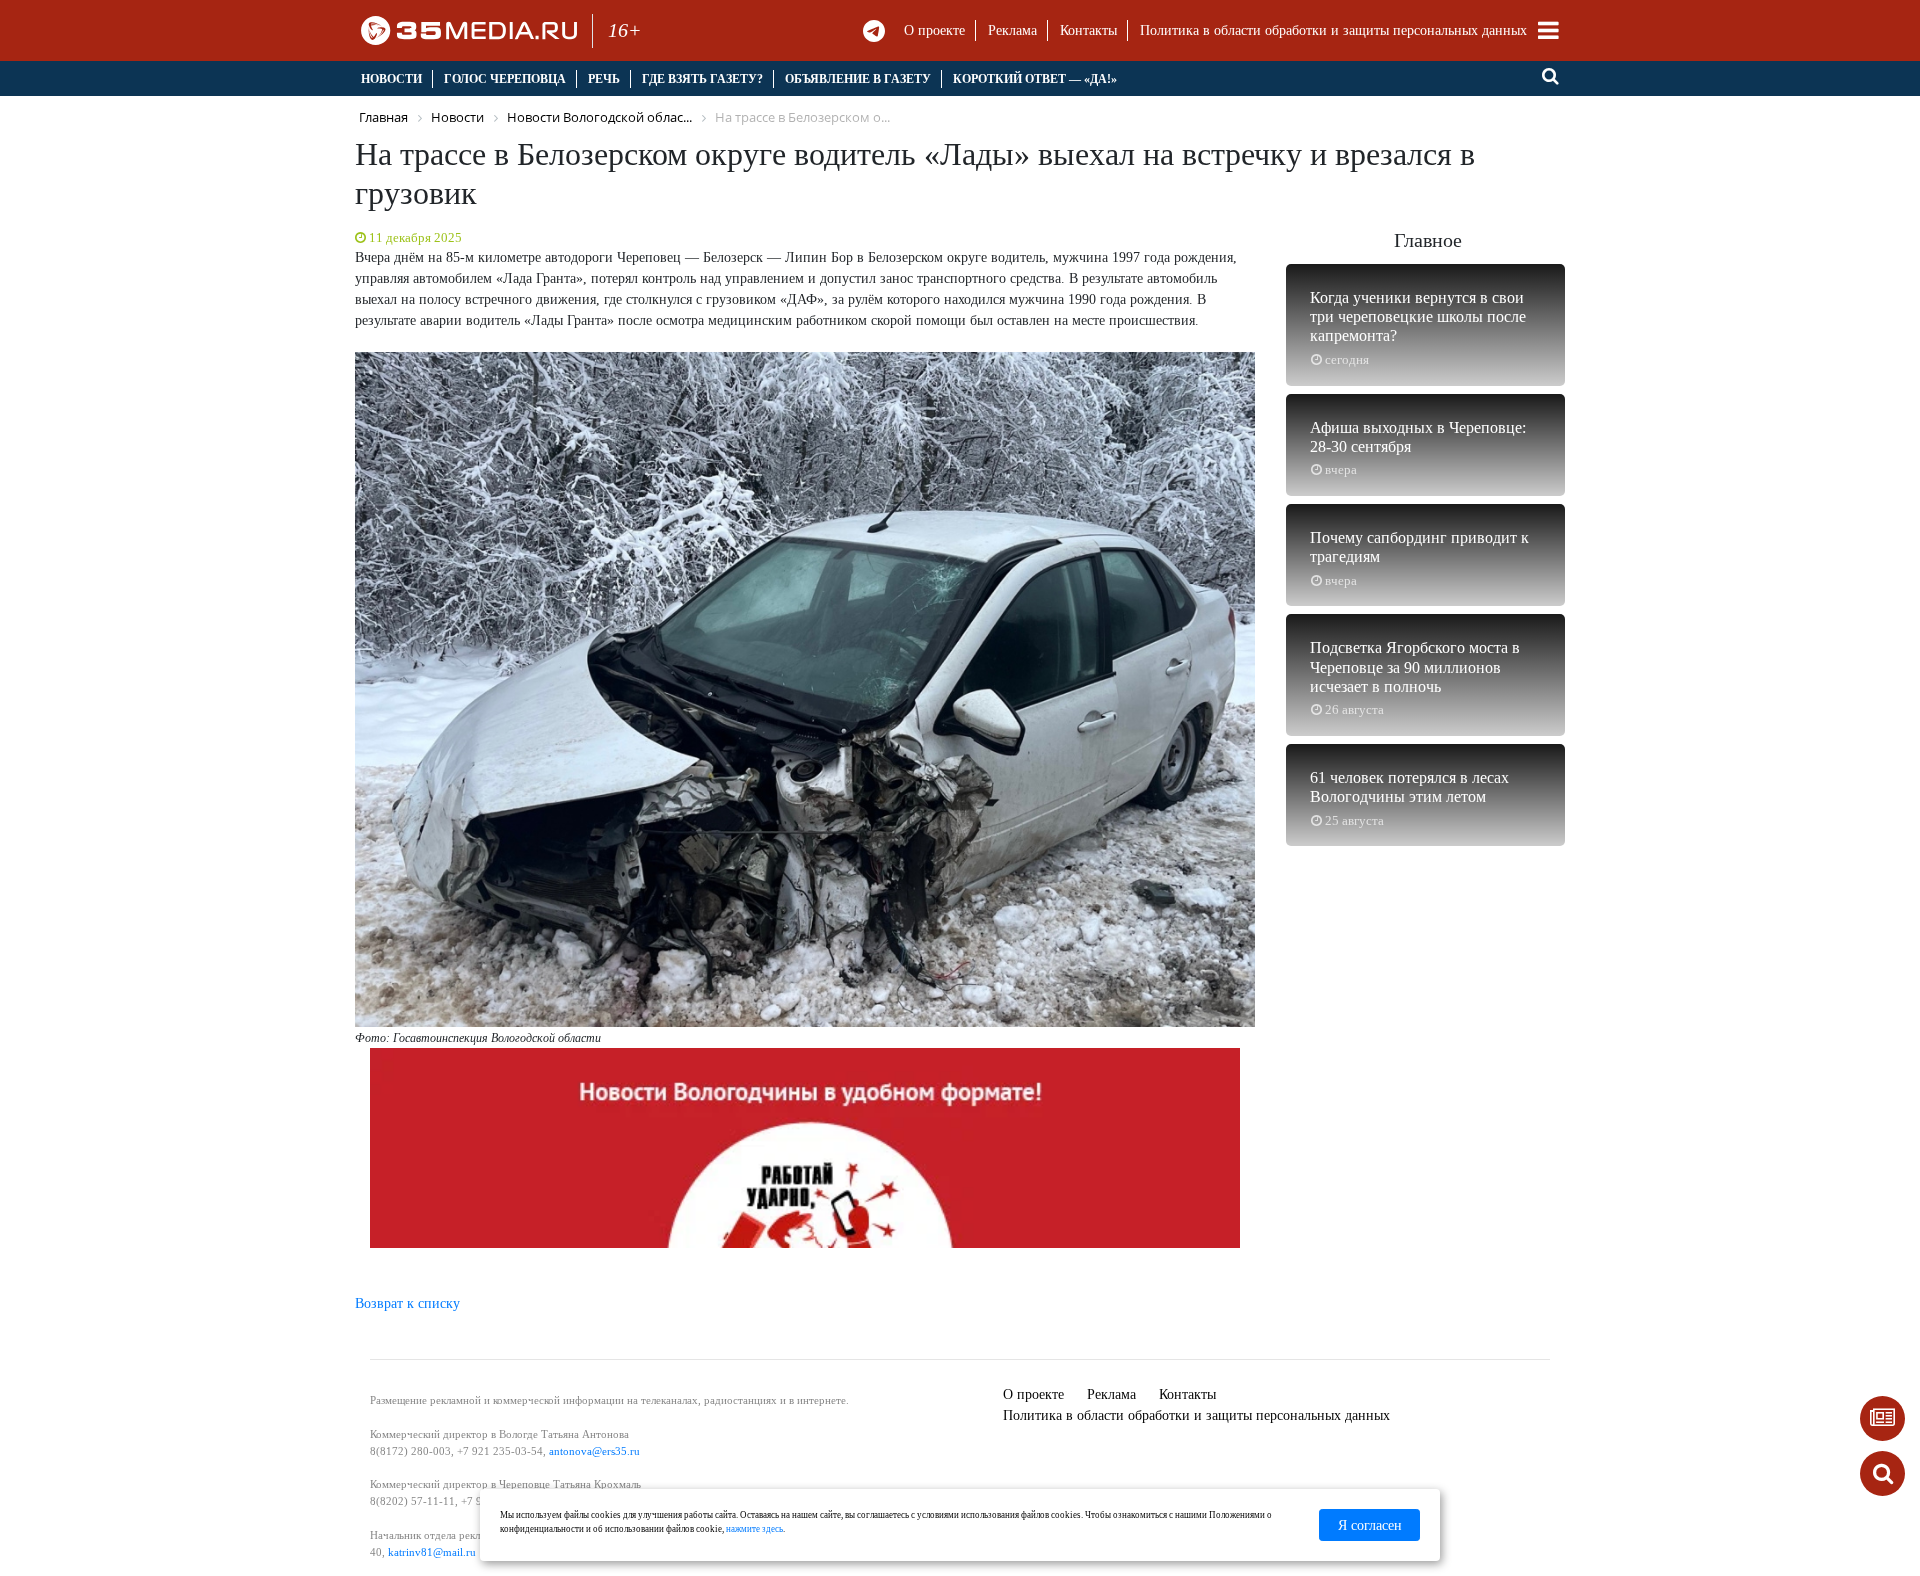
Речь (604, 79)
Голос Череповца (505, 79)
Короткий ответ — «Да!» (1035, 79)
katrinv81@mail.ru (432, 1552)
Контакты (1088, 30)
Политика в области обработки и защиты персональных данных (1333, 30)
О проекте (934, 30)
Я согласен (1370, 1525)
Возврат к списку (407, 1303)
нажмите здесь (754, 1529)
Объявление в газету (858, 79)
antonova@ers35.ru (594, 1451)
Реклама (1012, 30)
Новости (391, 79)
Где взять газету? (702, 79)
